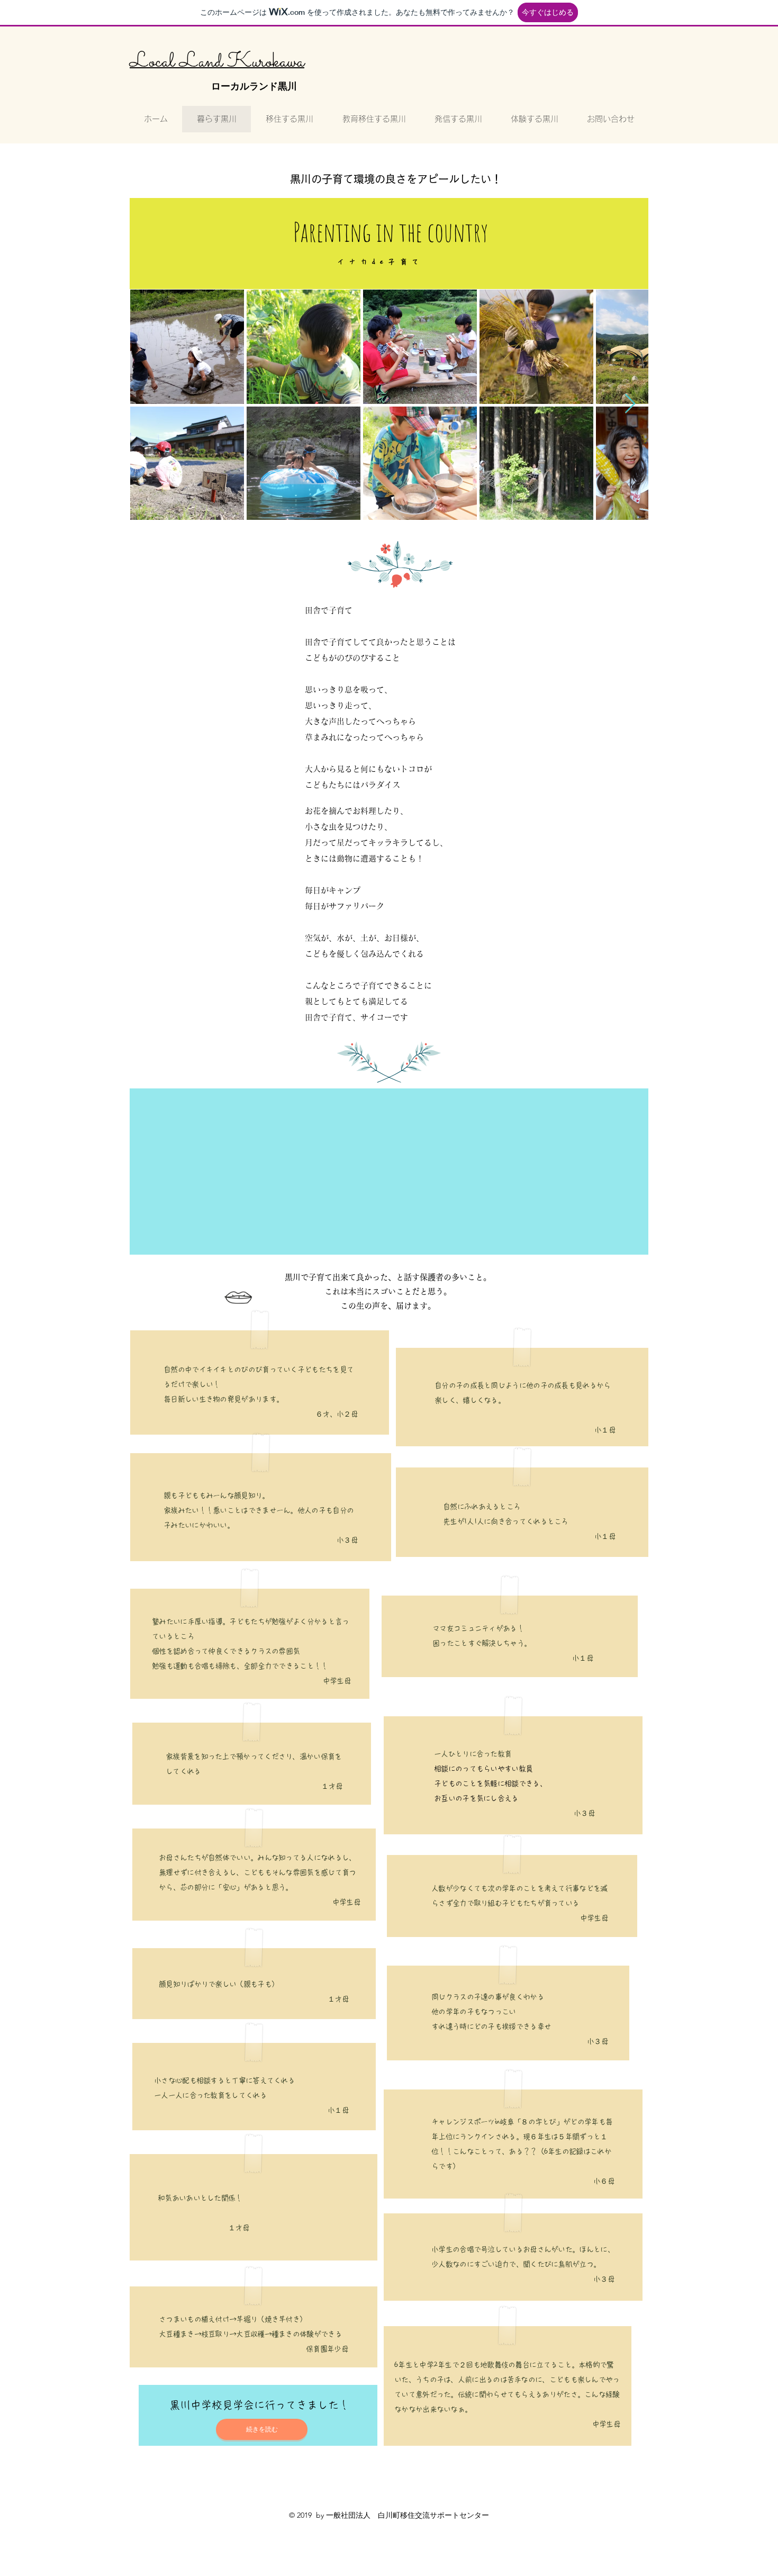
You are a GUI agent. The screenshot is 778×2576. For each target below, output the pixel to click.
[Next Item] (630, 404)
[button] (262, 2429)
